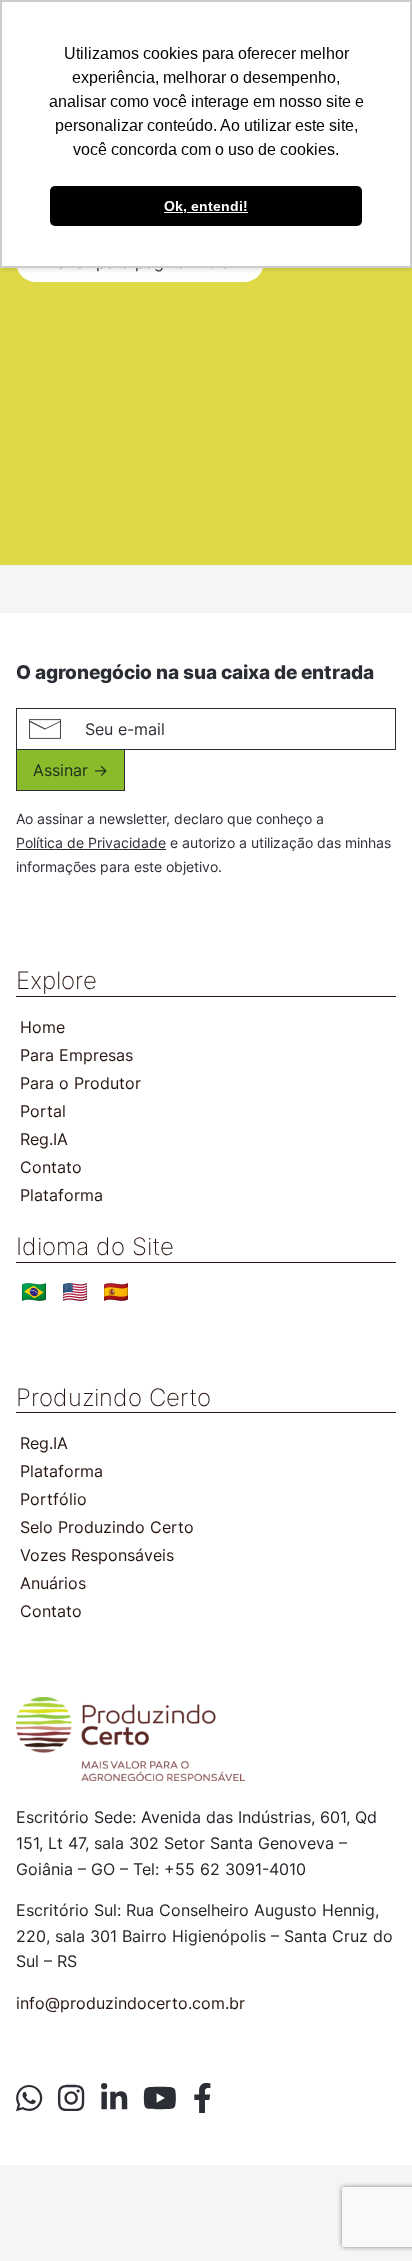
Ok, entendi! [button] (206, 206)
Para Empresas (76, 1055)
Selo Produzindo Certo (107, 1527)
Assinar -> (70, 770)
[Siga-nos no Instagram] (71, 2099)
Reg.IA (44, 1139)
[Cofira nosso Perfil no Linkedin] (114, 2099)
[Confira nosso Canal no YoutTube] (160, 2099)
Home (42, 1027)
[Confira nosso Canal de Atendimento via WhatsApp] (29, 2099)
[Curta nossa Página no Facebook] (202, 2099)
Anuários (53, 1583)
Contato (51, 1167)
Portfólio (53, 1499)
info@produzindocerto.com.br (130, 2003)
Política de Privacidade (91, 842)
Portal (43, 1111)
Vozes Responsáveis (97, 1555)
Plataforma (61, 1195)
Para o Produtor (80, 1083)
